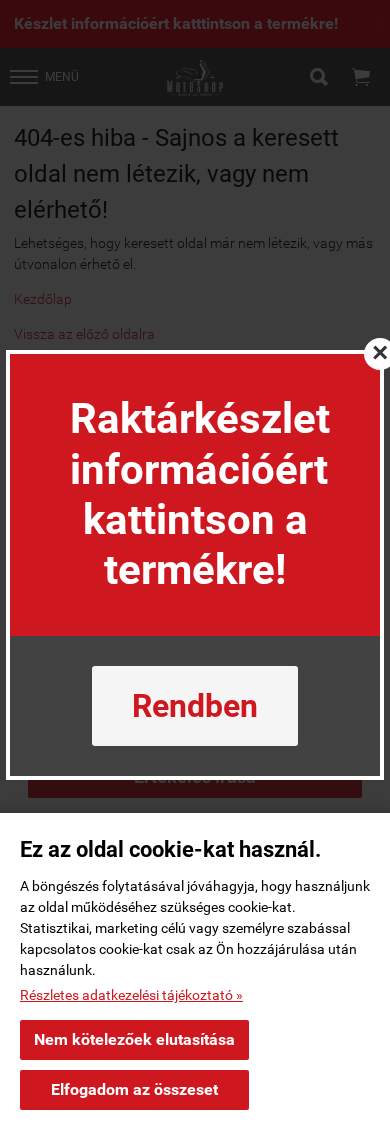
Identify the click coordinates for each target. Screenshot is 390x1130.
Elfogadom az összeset (134, 1089)
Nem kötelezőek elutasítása (134, 1039)
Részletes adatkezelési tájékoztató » (131, 995)
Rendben (195, 706)
